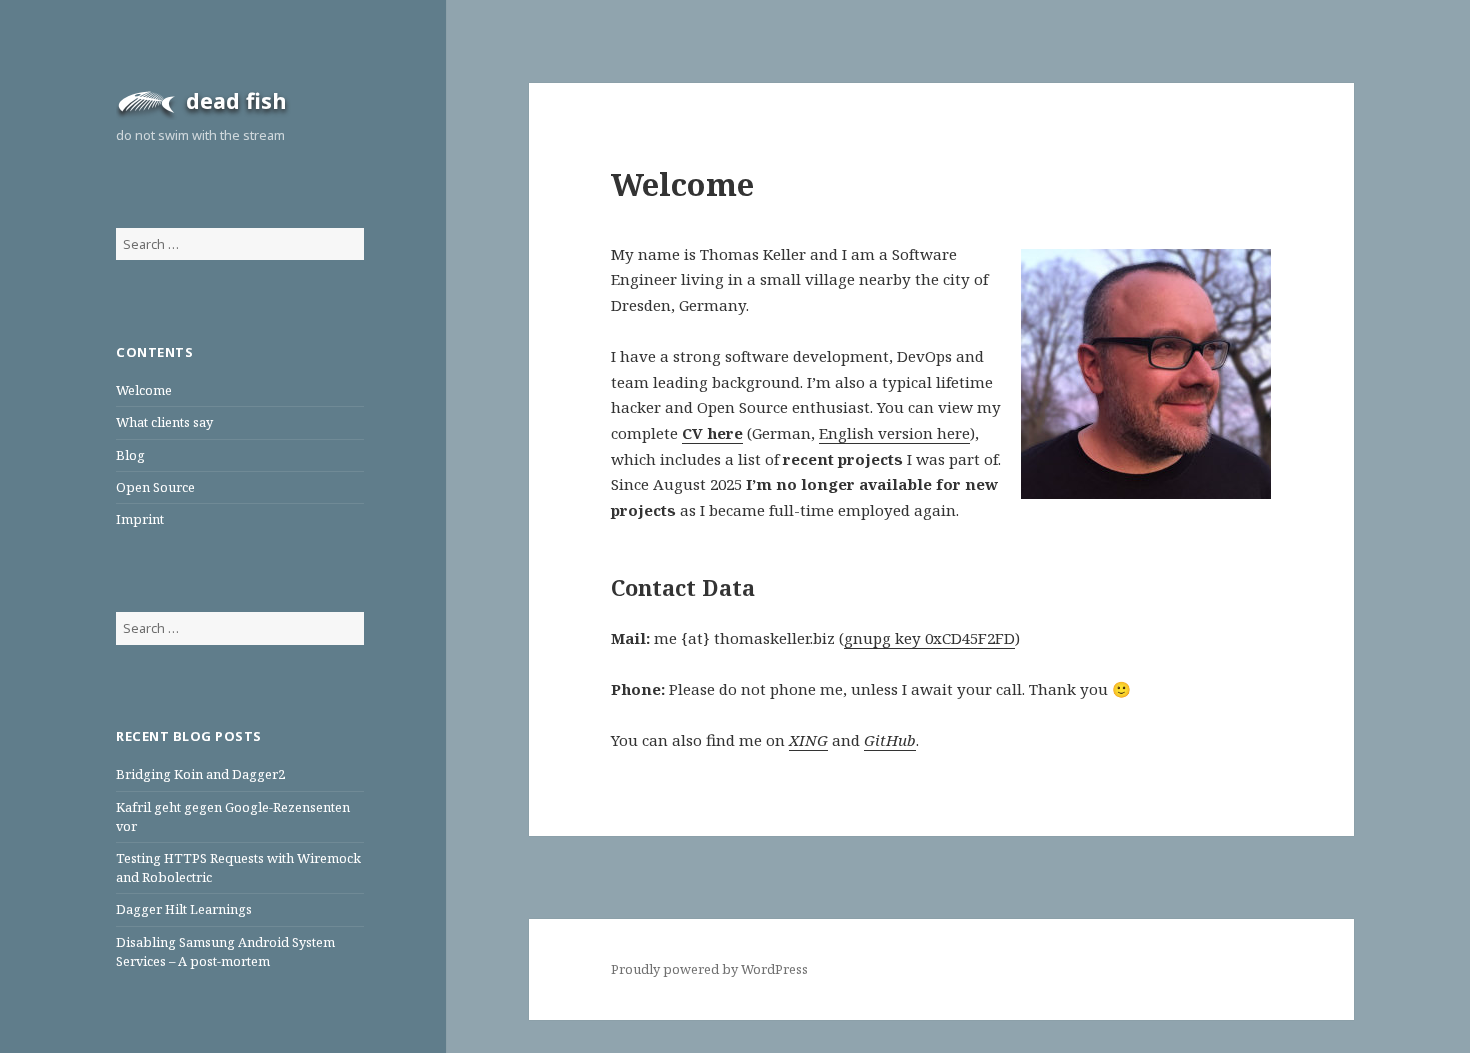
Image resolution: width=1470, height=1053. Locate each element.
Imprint (140, 519)
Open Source (155, 487)
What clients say (164, 422)
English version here (894, 433)
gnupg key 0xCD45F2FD (929, 638)
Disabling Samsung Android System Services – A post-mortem (225, 951)
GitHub (890, 740)
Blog (130, 455)
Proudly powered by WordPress (709, 969)
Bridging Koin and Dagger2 (200, 774)
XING (808, 740)
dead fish (236, 100)
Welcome (144, 390)
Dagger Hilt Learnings (184, 909)
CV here (712, 433)
